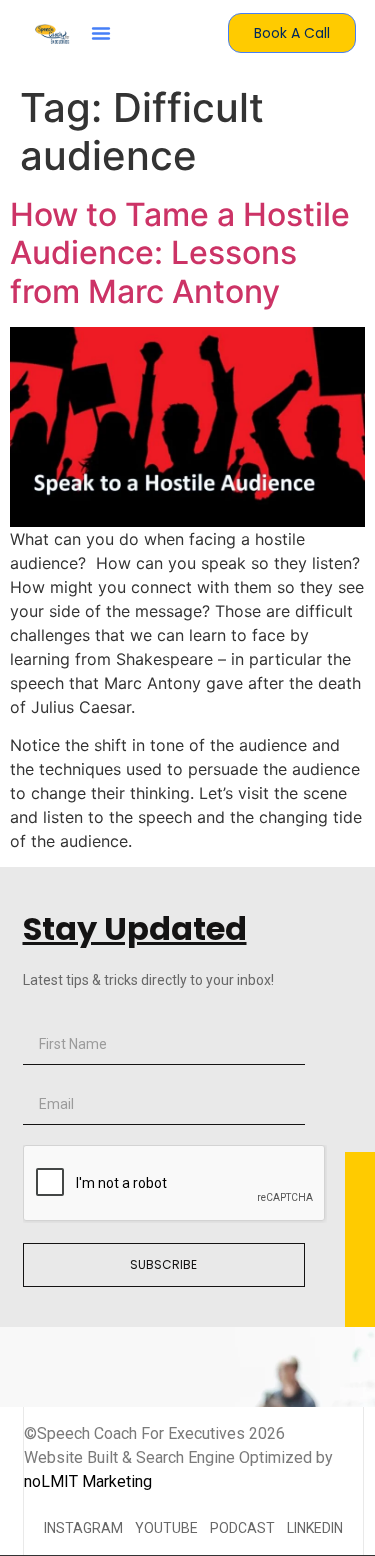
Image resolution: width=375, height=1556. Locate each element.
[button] (101, 33)
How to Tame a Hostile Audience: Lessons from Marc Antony (180, 253)
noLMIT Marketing (88, 1481)
